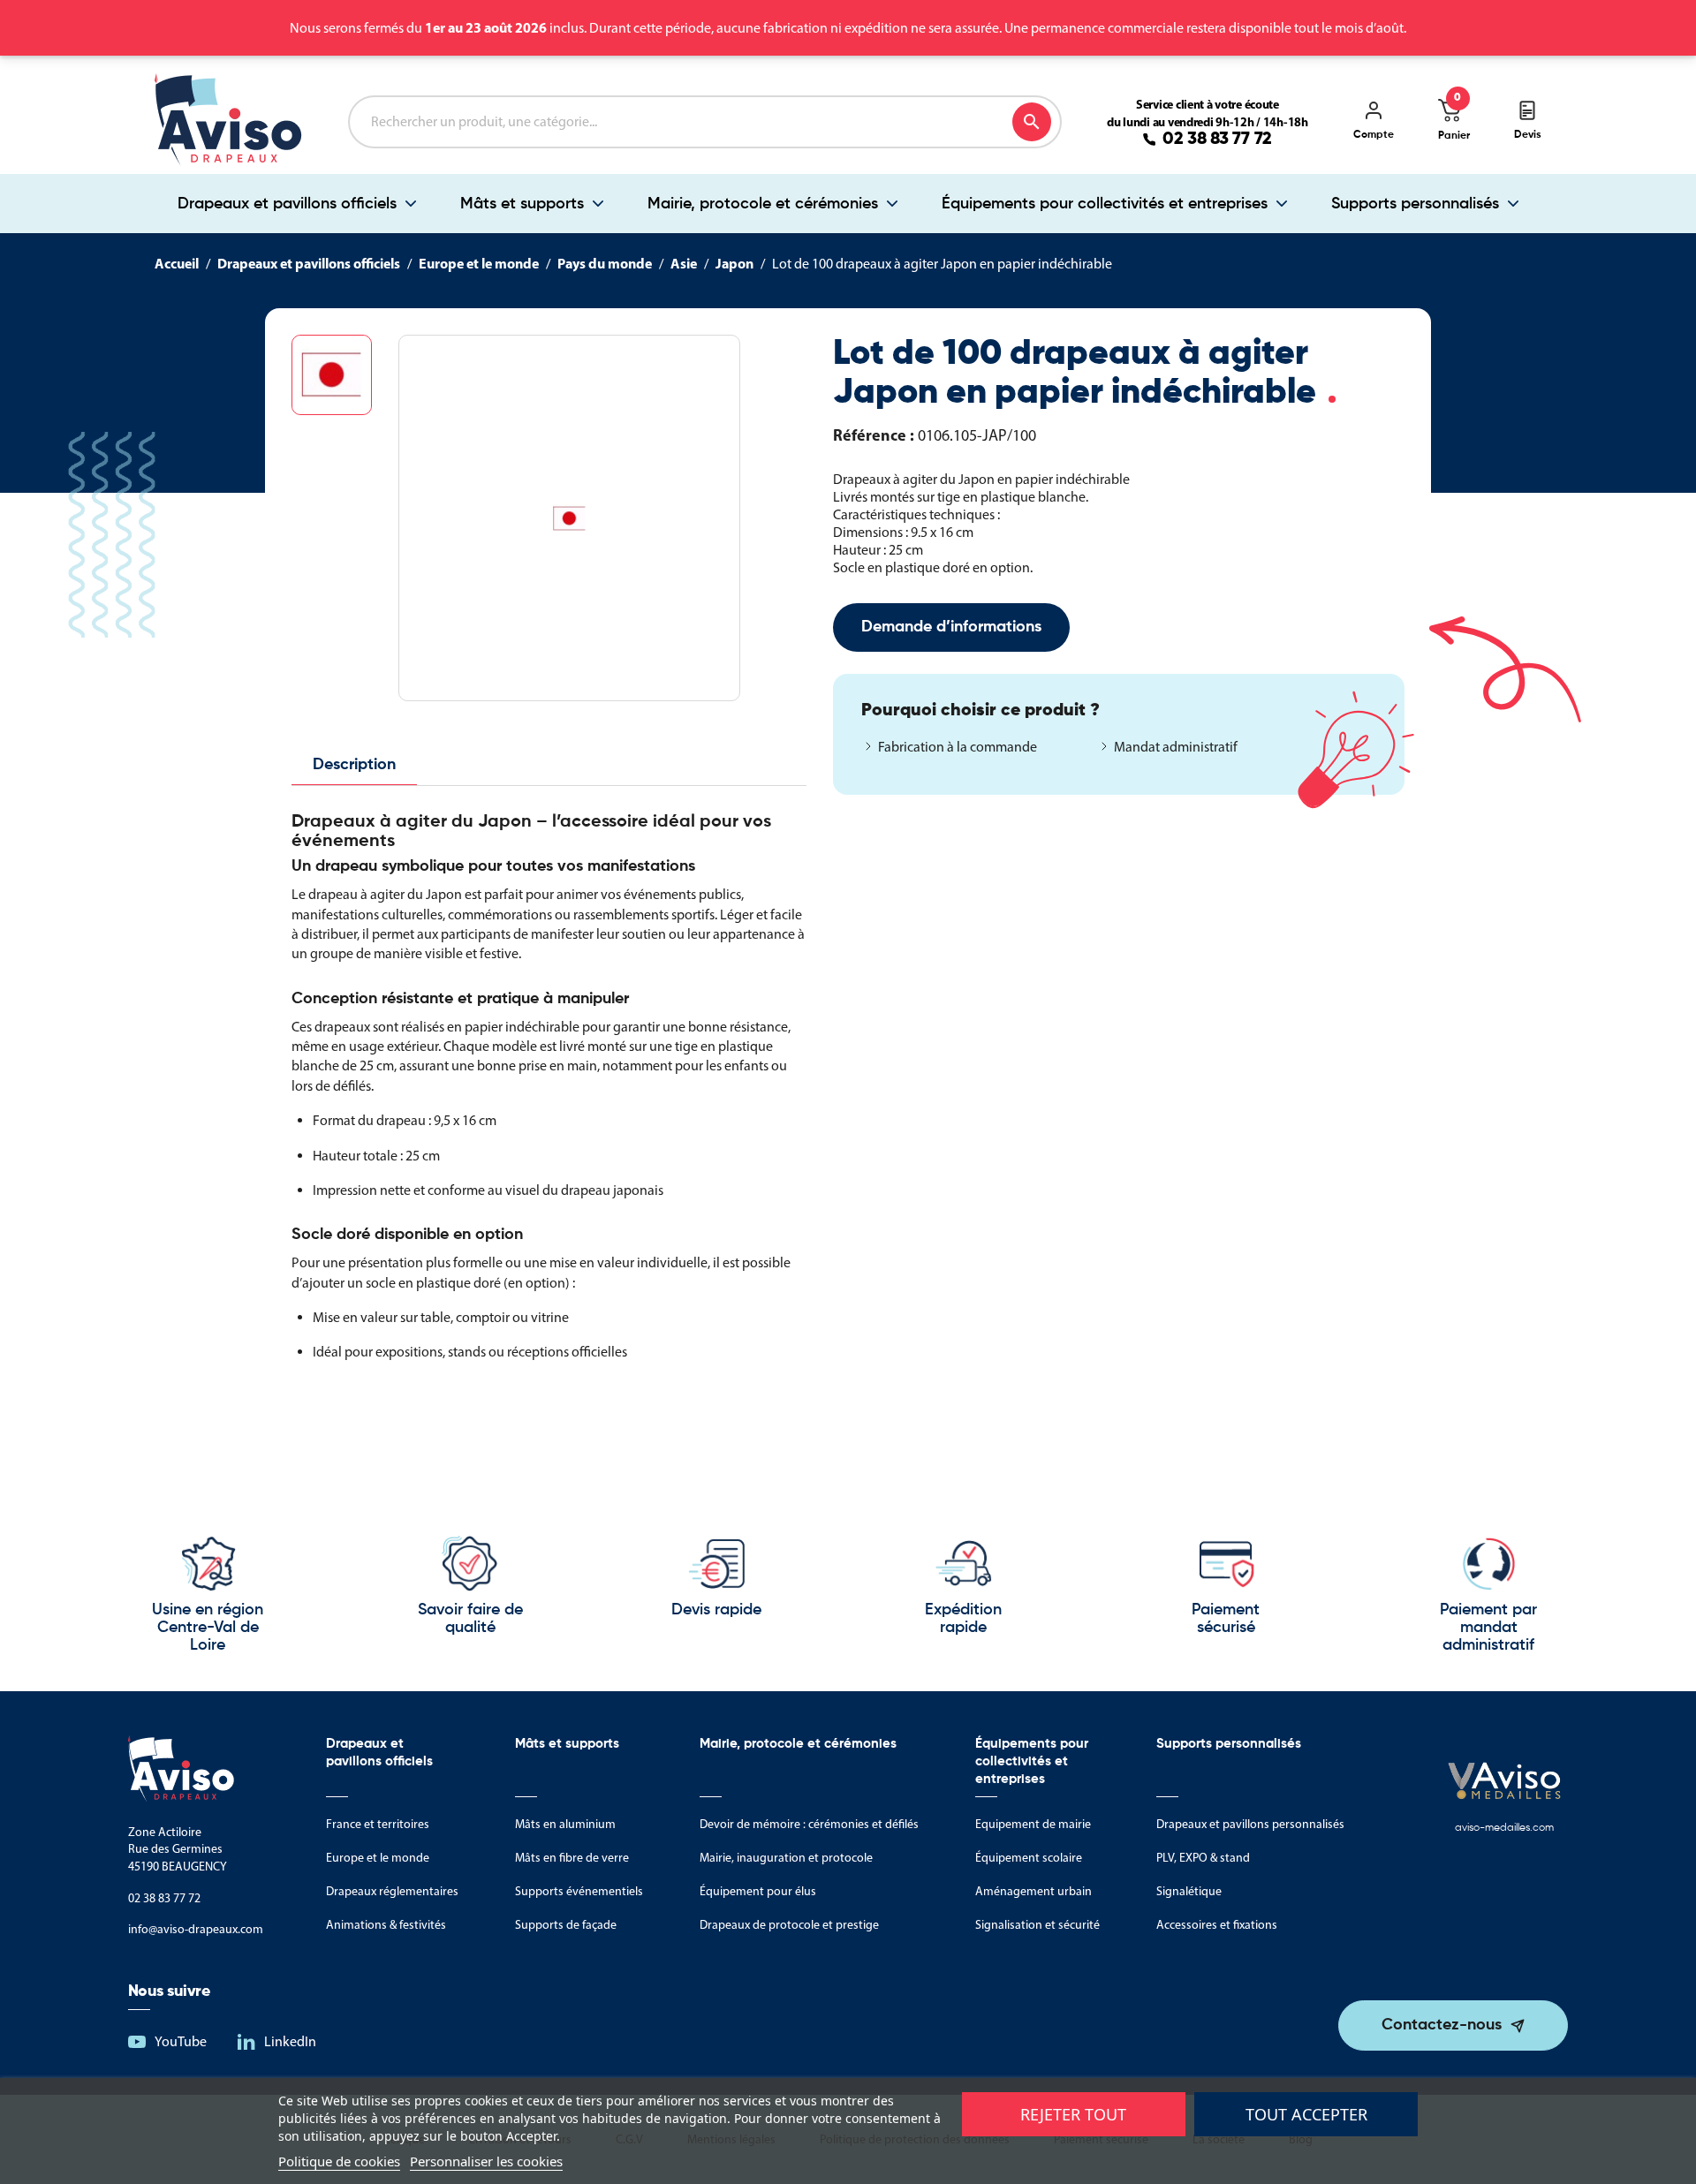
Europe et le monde (378, 1858)
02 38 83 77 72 (1217, 140)
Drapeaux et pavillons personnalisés (1250, 1824)
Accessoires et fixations (1217, 1925)
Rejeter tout (1073, 2114)
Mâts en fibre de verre (572, 1858)
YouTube (181, 2041)
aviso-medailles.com (1504, 1828)
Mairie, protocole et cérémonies (763, 204)
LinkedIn (290, 2041)
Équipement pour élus (758, 1891)
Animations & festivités (386, 1925)
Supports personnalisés (1415, 204)
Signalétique (1189, 1891)
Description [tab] (354, 765)
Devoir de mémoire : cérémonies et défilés (809, 1824)
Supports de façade (566, 1925)
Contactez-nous (1442, 2025)
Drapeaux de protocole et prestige (789, 1925)
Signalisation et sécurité (1037, 1925)
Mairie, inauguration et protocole (786, 1858)
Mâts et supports (522, 204)
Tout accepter (1306, 2114)
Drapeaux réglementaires (392, 1891)
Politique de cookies (339, 2161)
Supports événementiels (579, 1891)
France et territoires (378, 1824)
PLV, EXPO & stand (1203, 1858)
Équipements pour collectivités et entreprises (1105, 204)
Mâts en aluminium (565, 1824)
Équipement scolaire (1029, 1858)
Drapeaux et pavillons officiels (287, 204)
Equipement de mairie (1033, 1824)
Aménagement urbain (1033, 1891)
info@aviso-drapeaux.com (196, 1929)
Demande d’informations (951, 627)
